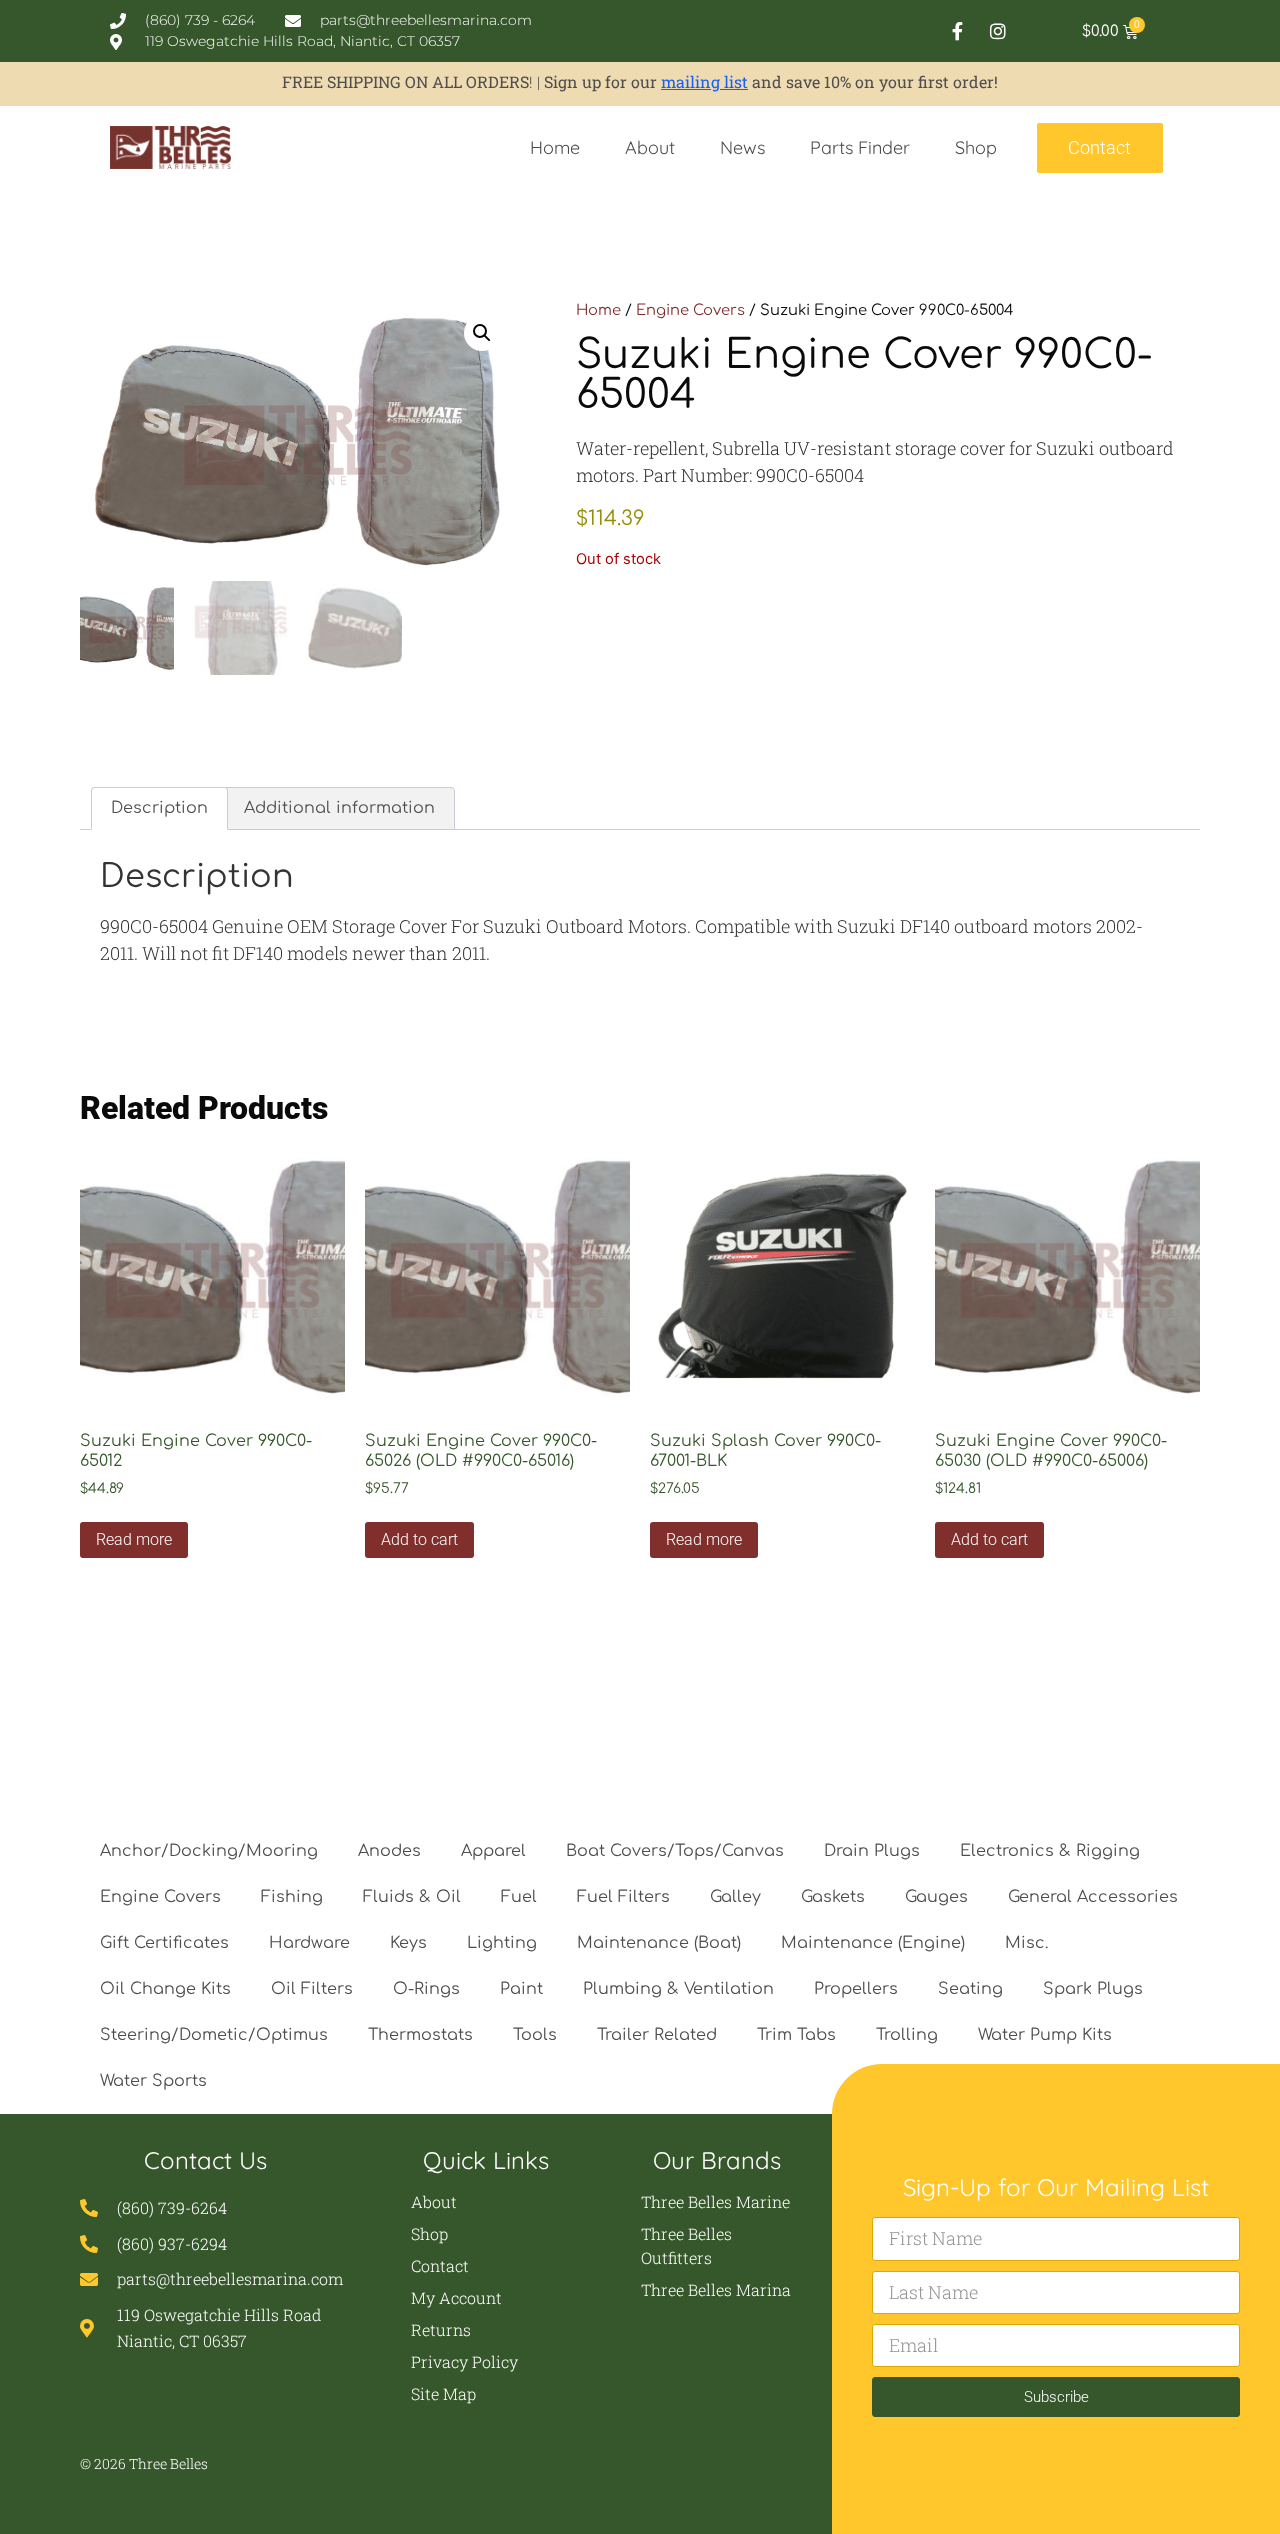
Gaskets (833, 1897)
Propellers (856, 1989)
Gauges (936, 1897)
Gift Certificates (164, 1943)
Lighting (502, 1943)
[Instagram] (998, 31)
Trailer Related (657, 2035)
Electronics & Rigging (1050, 1851)
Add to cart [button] (419, 1539)
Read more (134, 1539)
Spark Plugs (1093, 1989)
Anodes (389, 1851)
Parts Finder (860, 147)
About (650, 147)
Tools (535, 2035)
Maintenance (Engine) (873, 1943)
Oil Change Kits (165, 1989)
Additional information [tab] (339, 808)
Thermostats (420, 2035)
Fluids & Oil (412, 1897)
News (742, 147)
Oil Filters (312, 1989)
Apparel (493, 1851)
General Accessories (1093, 1897)
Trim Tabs (796, 2035)
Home (555, 147)
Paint (521, 1989)
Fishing (292, 1897)
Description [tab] (159, 808)
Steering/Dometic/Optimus (214, 2035)
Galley (735, 1897)
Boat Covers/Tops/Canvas (675, 1851)
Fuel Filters (623, 1897)
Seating (970, 1989)
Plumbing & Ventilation (678, 1989)
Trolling (907, 2035)
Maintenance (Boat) (659, 1943)
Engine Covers (690, 310)
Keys (408, 1943)
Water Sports (153, 2081)
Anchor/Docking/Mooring (209, 1851)
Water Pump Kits (1045, 2035)
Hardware (309, 1943)
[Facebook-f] (957, 31)
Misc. (1026, 1943)
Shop (976, 147)
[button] (482, 333)
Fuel (519, 1897)
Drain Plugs (872, 1851)
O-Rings (426, 1989)
